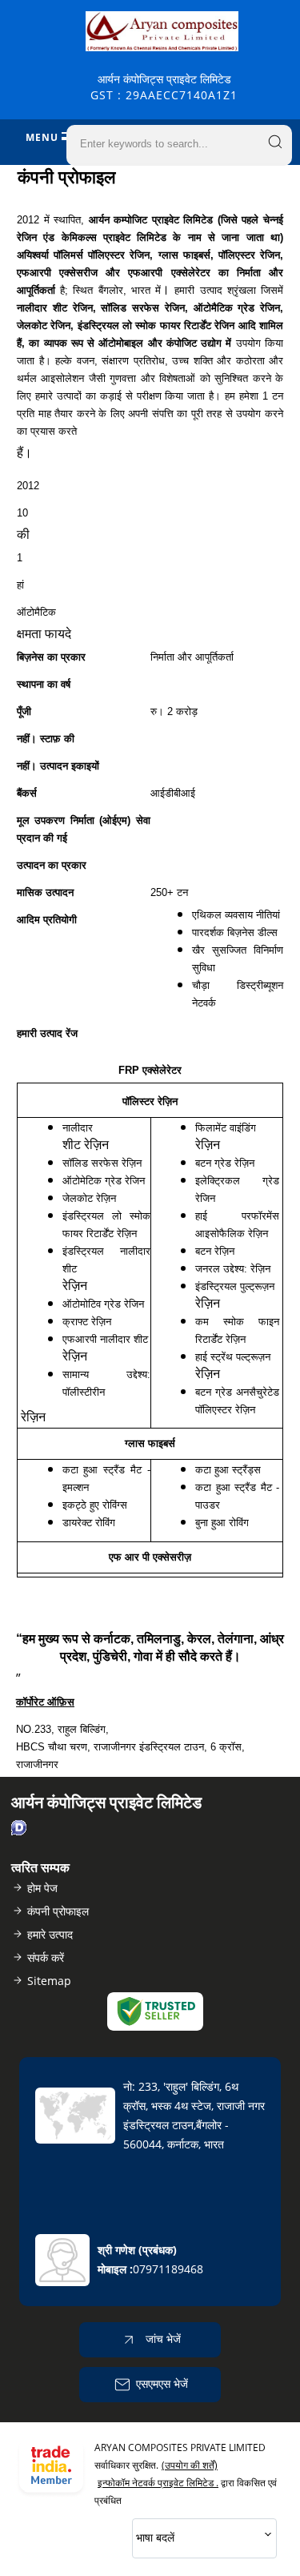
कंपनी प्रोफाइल (58, 1911)
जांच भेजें (162, 2339)
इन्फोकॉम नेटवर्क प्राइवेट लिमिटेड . (158, 2483)
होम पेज (42, 1888)
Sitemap (49, 1981)
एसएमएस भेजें (162, 2383)
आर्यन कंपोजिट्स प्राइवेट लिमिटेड (164, 87)
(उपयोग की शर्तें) (190, 2465)
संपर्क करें (46, 1957)
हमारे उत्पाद (50, 1934)
